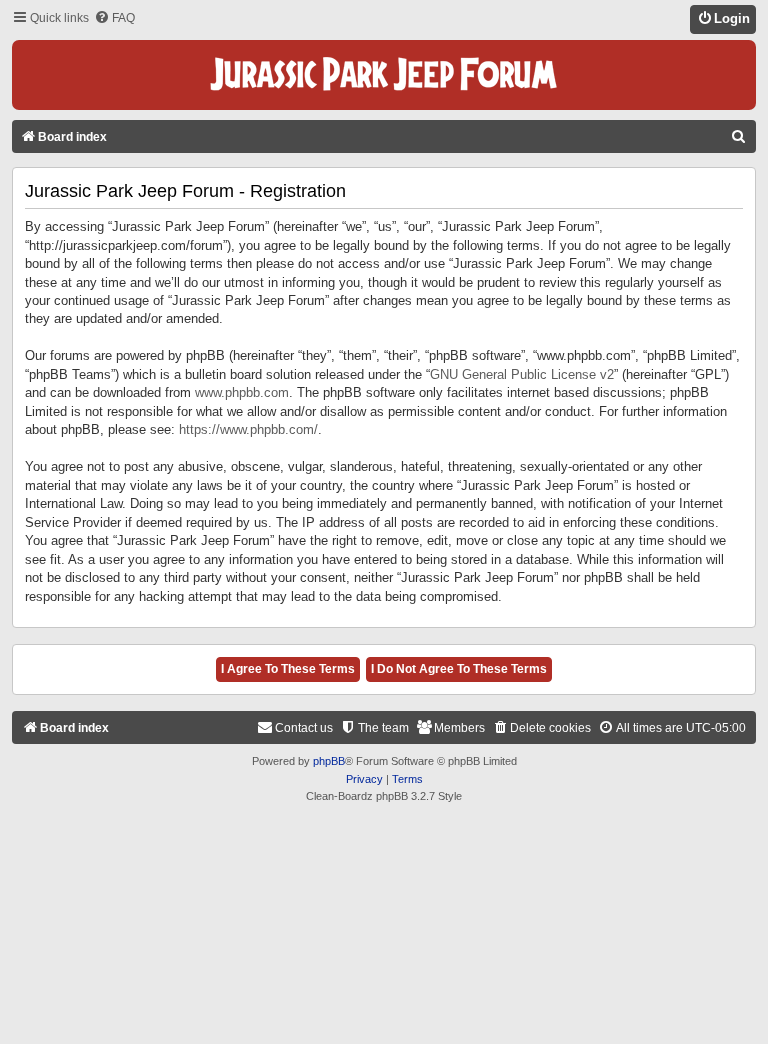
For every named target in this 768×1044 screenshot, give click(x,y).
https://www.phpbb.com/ (248, 429)
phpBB (329, 761)
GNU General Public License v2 (522, 374)
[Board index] (384, 75)
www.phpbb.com (242, 392)
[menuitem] (114, 18)
